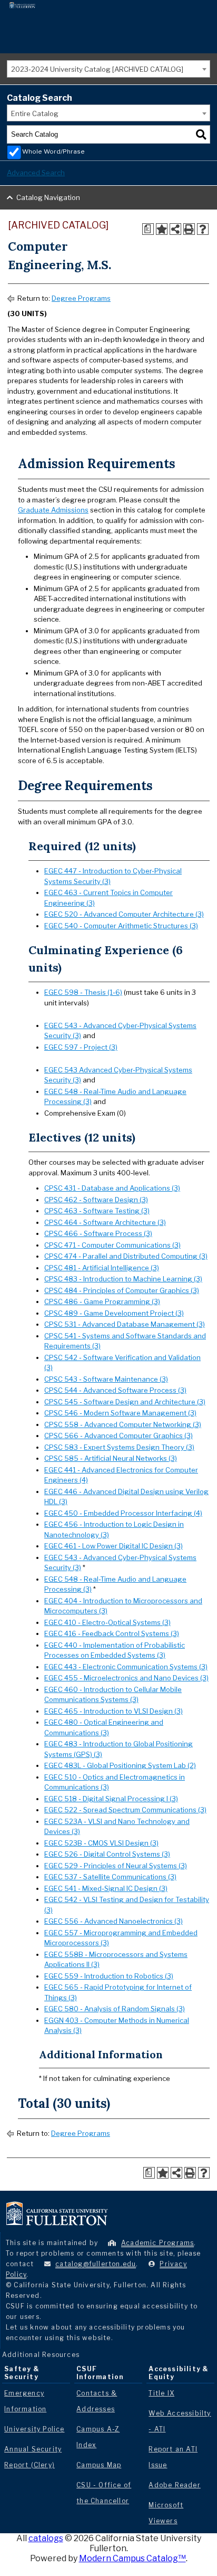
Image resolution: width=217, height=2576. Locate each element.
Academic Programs (157, 2243)
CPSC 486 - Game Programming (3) (102, 1301)
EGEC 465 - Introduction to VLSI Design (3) (114, 1711)
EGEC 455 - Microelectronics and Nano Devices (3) (126, 1678)
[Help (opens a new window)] (203, 229)
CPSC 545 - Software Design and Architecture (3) (125, 1402)
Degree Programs (81, 298)
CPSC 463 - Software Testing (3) (97, 1211)
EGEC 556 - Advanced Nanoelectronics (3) (114, 1921)
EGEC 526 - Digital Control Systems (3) (107, 1854)
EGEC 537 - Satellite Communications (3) (110, 1877)
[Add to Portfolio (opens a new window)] (162, 229)
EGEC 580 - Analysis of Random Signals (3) (115, 2009)
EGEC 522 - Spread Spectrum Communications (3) (125, 1810)
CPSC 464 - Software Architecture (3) (105, 1222)
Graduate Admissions (53, 510)
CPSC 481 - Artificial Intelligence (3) (102, 1268)
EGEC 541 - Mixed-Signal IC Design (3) (106, 1888)
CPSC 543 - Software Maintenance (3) (106, 1379)
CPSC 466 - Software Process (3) (98, 1233)
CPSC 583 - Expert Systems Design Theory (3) (119, 1447)
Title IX (161, 2393)
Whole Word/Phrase (53, 151)
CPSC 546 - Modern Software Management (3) (120, 1413)
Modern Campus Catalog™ (132, 2558)
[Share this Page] (175, 229)
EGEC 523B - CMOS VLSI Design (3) (101, 1843)
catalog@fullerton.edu (96, 2264)
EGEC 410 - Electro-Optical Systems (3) (107, 1622)
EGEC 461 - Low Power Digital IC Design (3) (114, 1546)
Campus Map (99, 2465)
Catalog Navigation (48, 197)
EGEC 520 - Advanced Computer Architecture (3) (124, 914)
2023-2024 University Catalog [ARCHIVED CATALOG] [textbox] (97, 69)
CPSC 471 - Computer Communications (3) (112, 1245)
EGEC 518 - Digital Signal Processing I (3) (111, 1799)
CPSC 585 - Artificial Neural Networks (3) (111, 1458)
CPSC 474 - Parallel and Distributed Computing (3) (126, 1256)
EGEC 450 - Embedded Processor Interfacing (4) (123, 1513)
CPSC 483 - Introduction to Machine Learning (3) (123, 1279)
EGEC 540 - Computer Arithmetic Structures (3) (121, 926)
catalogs (46, 2538)
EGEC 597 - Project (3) (81, 1047)
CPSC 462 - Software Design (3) (96, 1200)
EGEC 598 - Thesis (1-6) (83, 992)
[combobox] (108, 69)
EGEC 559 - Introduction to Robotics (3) (109, 1976)
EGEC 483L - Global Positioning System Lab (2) (120, 1765)
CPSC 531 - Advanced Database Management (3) (125, 1324)
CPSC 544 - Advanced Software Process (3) (115, 1390)
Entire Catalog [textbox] (35, 113)
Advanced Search (36, 173)
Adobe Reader (174, 2485)
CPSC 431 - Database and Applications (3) (112, 1188)
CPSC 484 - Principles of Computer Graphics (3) (122, 1290)
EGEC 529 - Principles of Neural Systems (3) (116, 1866)
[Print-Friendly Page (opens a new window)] (189, 229)
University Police (34, 2429)
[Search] (201, 135)
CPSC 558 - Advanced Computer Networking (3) (123, 1424)
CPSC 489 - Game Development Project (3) (114, 1313)
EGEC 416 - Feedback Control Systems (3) (112, 1633)
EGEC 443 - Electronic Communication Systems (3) (126, 1667)
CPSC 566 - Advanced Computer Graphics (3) (119, 1436)
